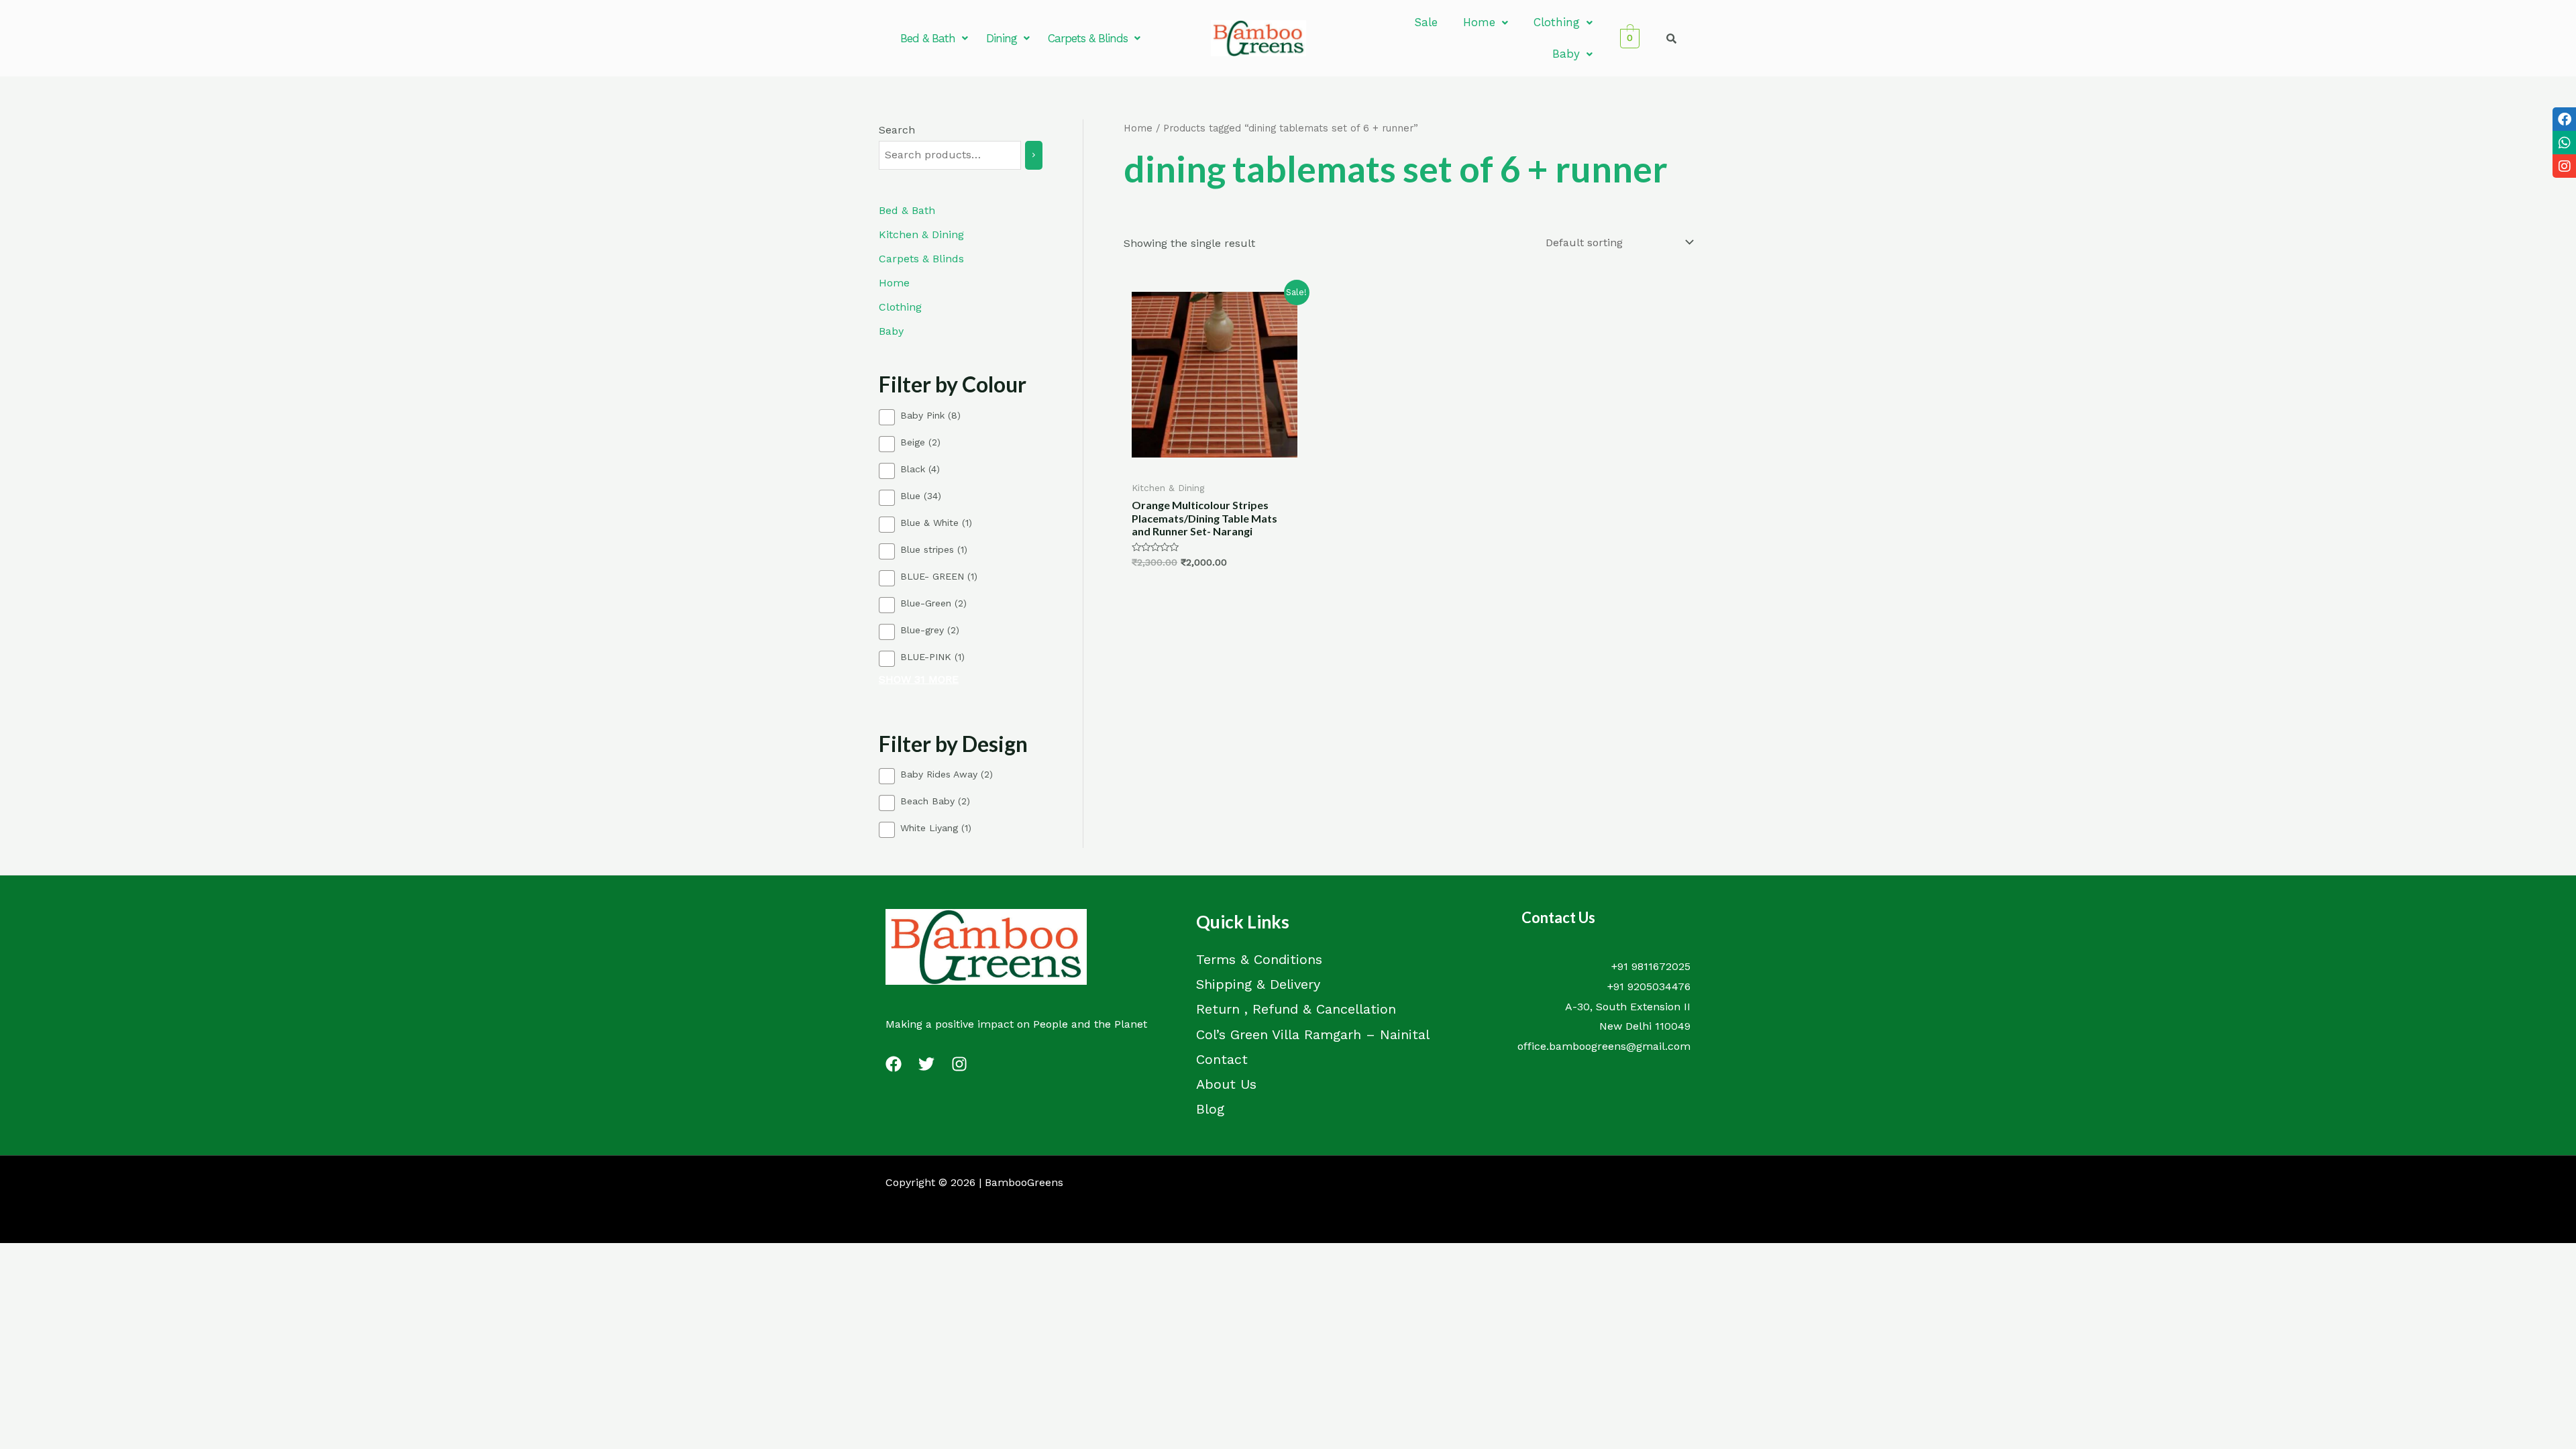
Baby (1566, 54)
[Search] (1034, 155)
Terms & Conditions (1259, 959)
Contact (1222, 1059)
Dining (1002, 38)
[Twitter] (926, 1064)
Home (1479, 22)
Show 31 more (919, 680)
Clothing (1557, 22)
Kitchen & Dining (921, 234)
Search (897, 130)
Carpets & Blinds (1088, 38)
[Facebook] (894, 1064)
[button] (934, 39)
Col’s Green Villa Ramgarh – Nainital (1313, 1034)
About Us (1226, 1084)
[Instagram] (959, 1064)
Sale (1426, 22)
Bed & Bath (928, 38)
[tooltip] (2564, 119)
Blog (1210, 1109)
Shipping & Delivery (1258, 984)
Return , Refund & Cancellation (1296, 1009)
